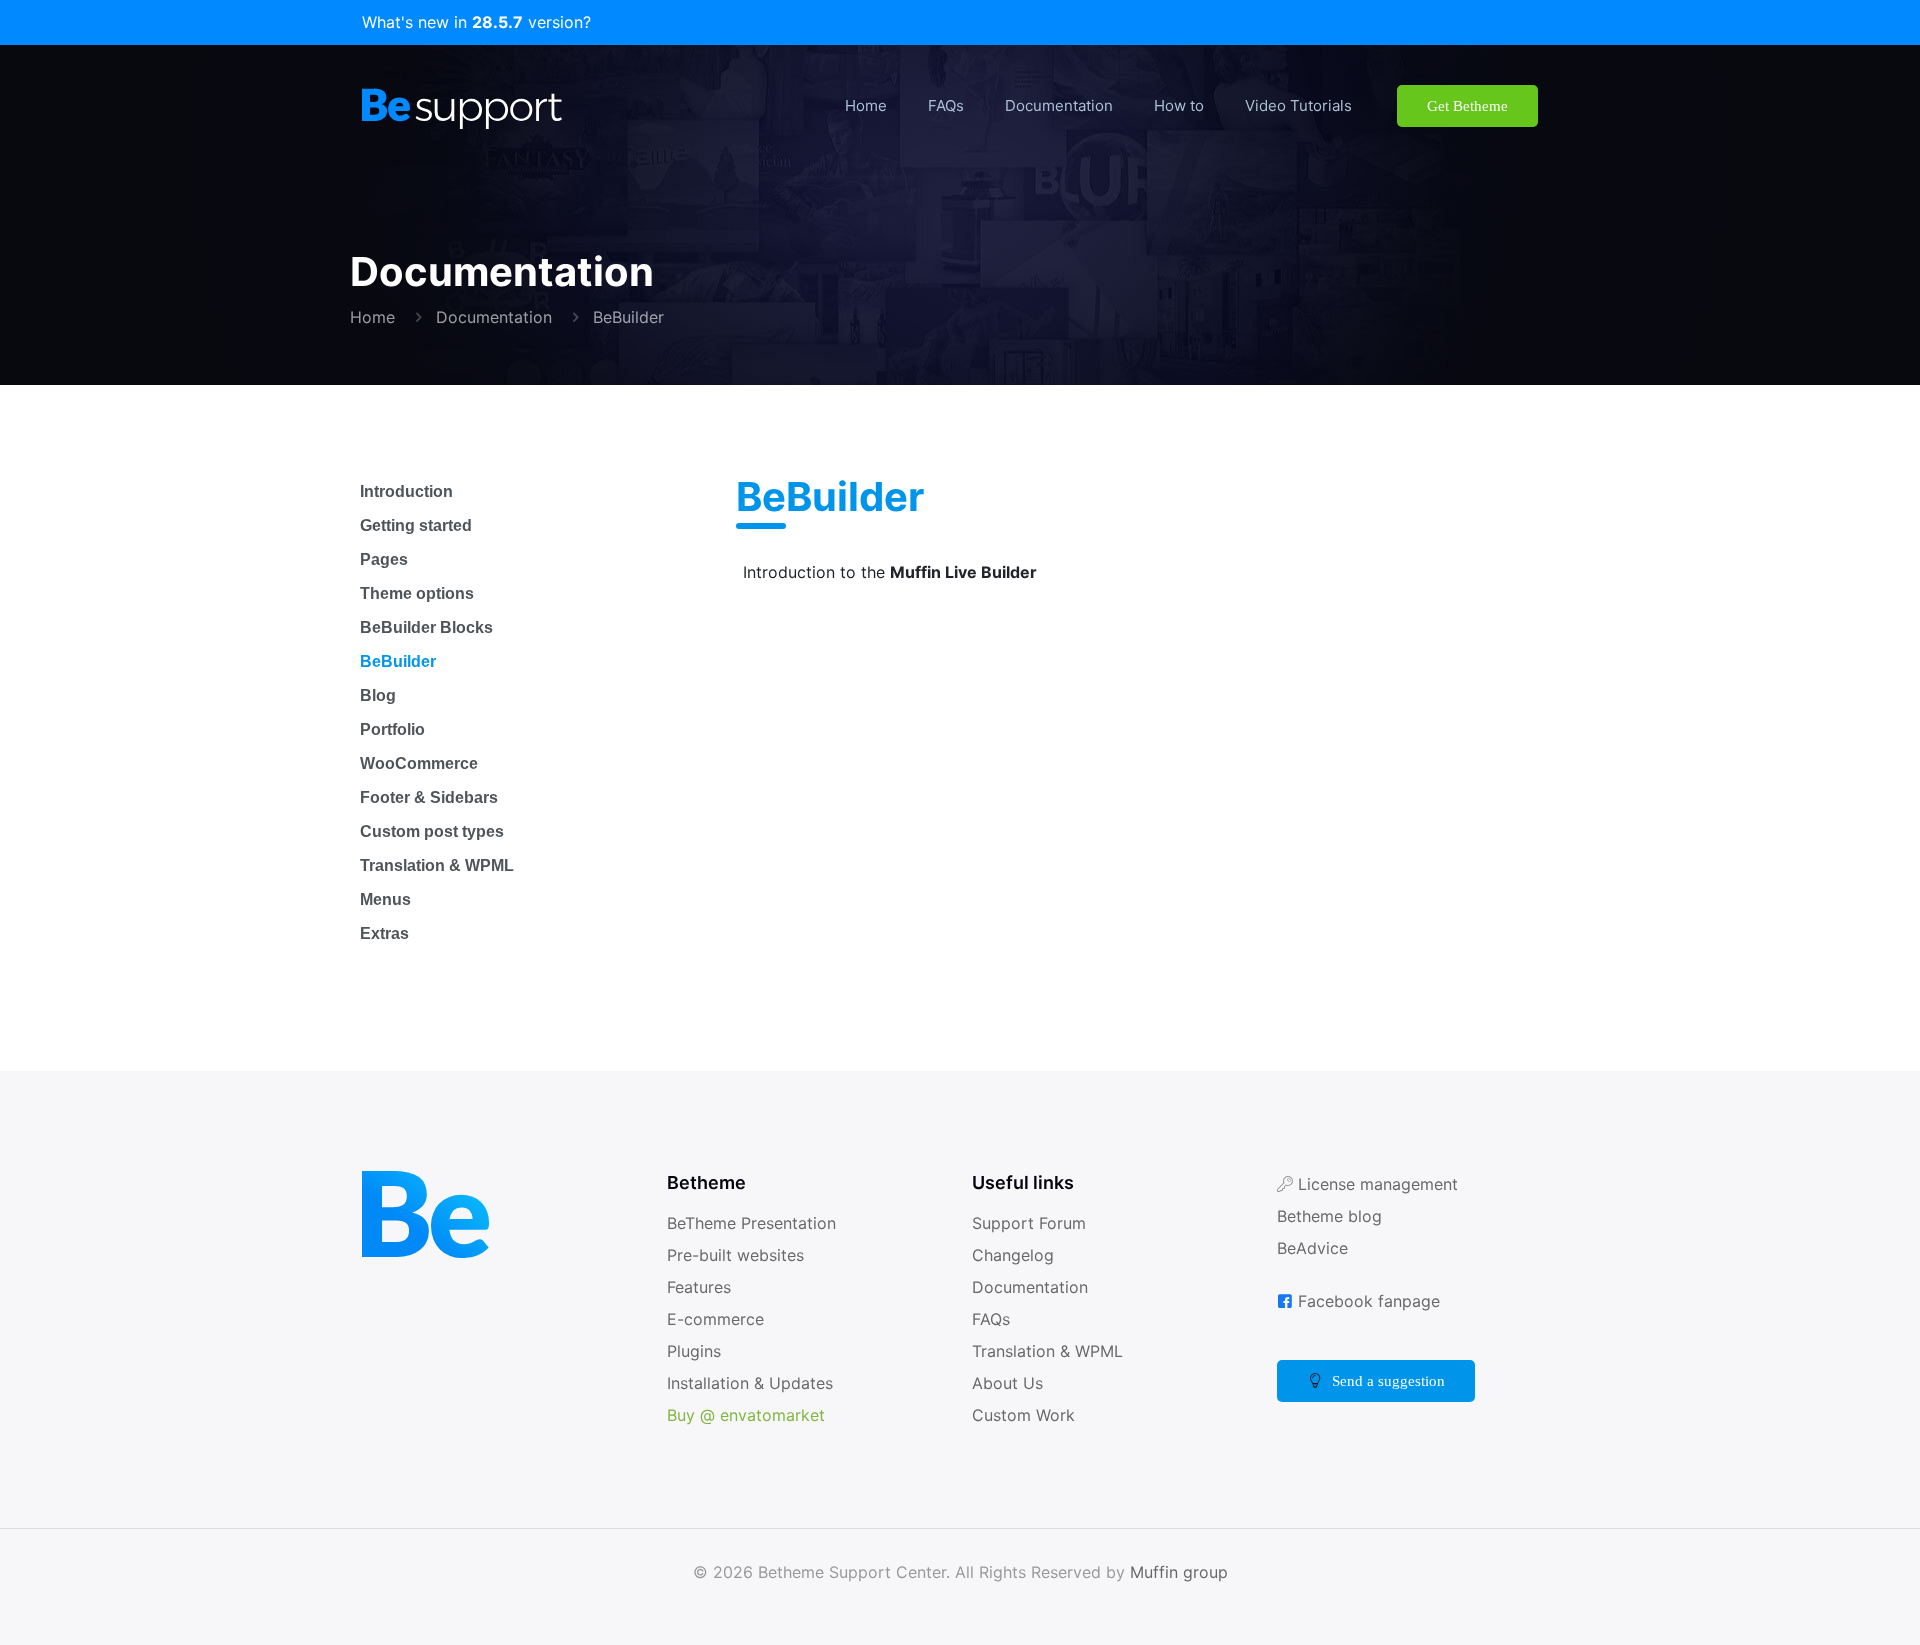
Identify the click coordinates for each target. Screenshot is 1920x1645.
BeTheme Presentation (758, 1222)
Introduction (411, 491)
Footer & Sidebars (434, 797)
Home (373, 316)
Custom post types (439, 831)
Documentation (499, 316)
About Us (1007, 1382)
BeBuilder (637, 316)
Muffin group (1182, 1571)
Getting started (424, 525)
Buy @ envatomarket (750, 1414)
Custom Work (1026, 1414)
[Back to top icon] (1824, 1604)
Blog (378, 695)
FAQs (992, 1318)
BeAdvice (1313, 1247)
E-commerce (720, 1318)
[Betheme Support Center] (462, 106)
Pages (385, 559)
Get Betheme (1456, 105)
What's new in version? (477, 22)
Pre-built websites (739, 1254)
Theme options (421, 593)
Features (702, 1286)
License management (1382, 1183)
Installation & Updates (754, 1382)
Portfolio (396, 729)
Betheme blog (1333, 1215)
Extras (385, 933)
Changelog (1015, 1254)
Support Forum (1031, 1222)
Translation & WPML (441, 865)
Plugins (694, 1350)
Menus (386, 899)
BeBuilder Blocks (426, 627)
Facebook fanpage (1372, 1300)
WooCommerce (425, 763)
